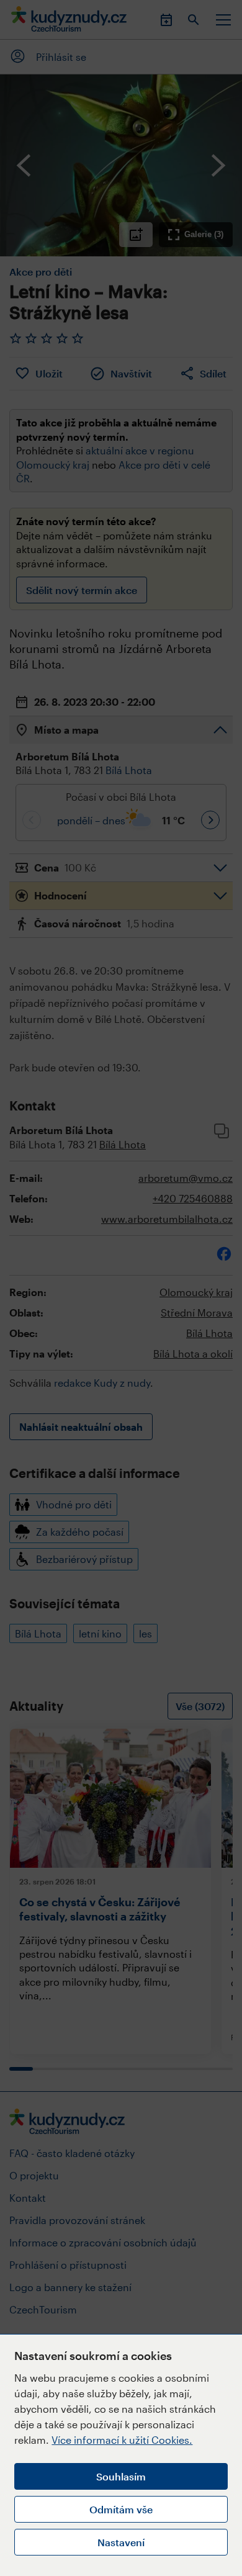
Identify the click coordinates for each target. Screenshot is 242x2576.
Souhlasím (121, 2476)
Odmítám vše (121, 2509)
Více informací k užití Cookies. (122, 2440)
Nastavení (121, 2542)
